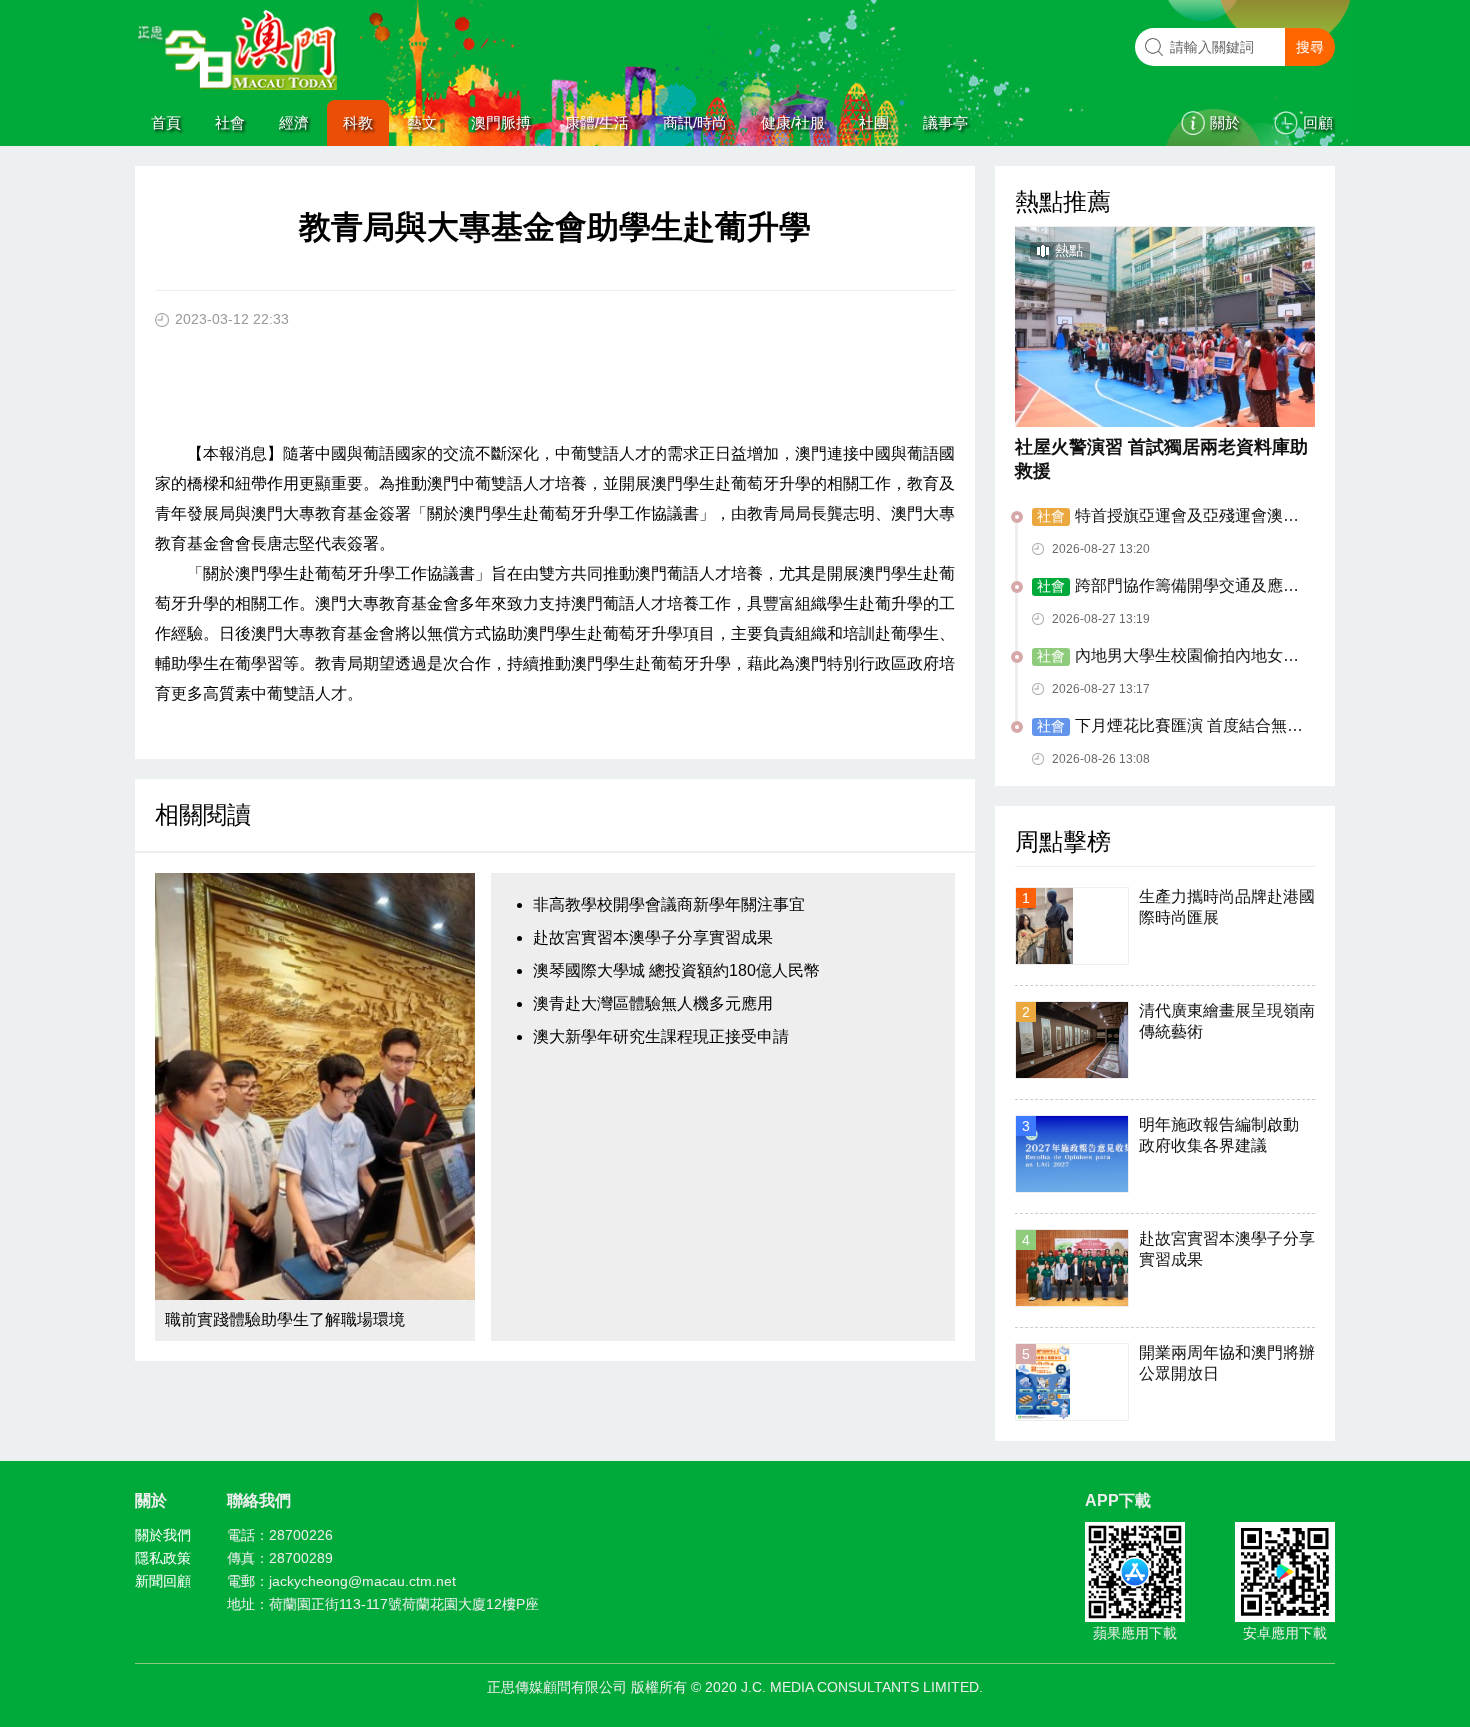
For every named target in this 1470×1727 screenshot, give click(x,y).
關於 (1225, 122)
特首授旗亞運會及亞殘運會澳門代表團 (1165, 517)
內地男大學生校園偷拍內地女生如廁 (1165, 657)
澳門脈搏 (501, 122)
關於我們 (163, 1535)
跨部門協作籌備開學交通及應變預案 (1165, 587)
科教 (358, 122)
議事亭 (945, 122)
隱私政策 (163, 1558)
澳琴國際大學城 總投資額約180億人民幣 (676, 970)
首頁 (166, 122)
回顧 (1318, 122)
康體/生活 (597, 122)
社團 (874, 122)
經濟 (294, 122)
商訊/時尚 (695, 122)
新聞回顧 (163, 1581)
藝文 (422, 122)
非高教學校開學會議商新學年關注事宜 (669, 904)
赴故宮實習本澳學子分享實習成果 (653, 937)
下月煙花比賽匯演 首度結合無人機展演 (1167, 727)
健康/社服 (793, 122)
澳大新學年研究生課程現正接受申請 (661, 1036)
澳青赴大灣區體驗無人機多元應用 (653, 1003)
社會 (230, 122)
